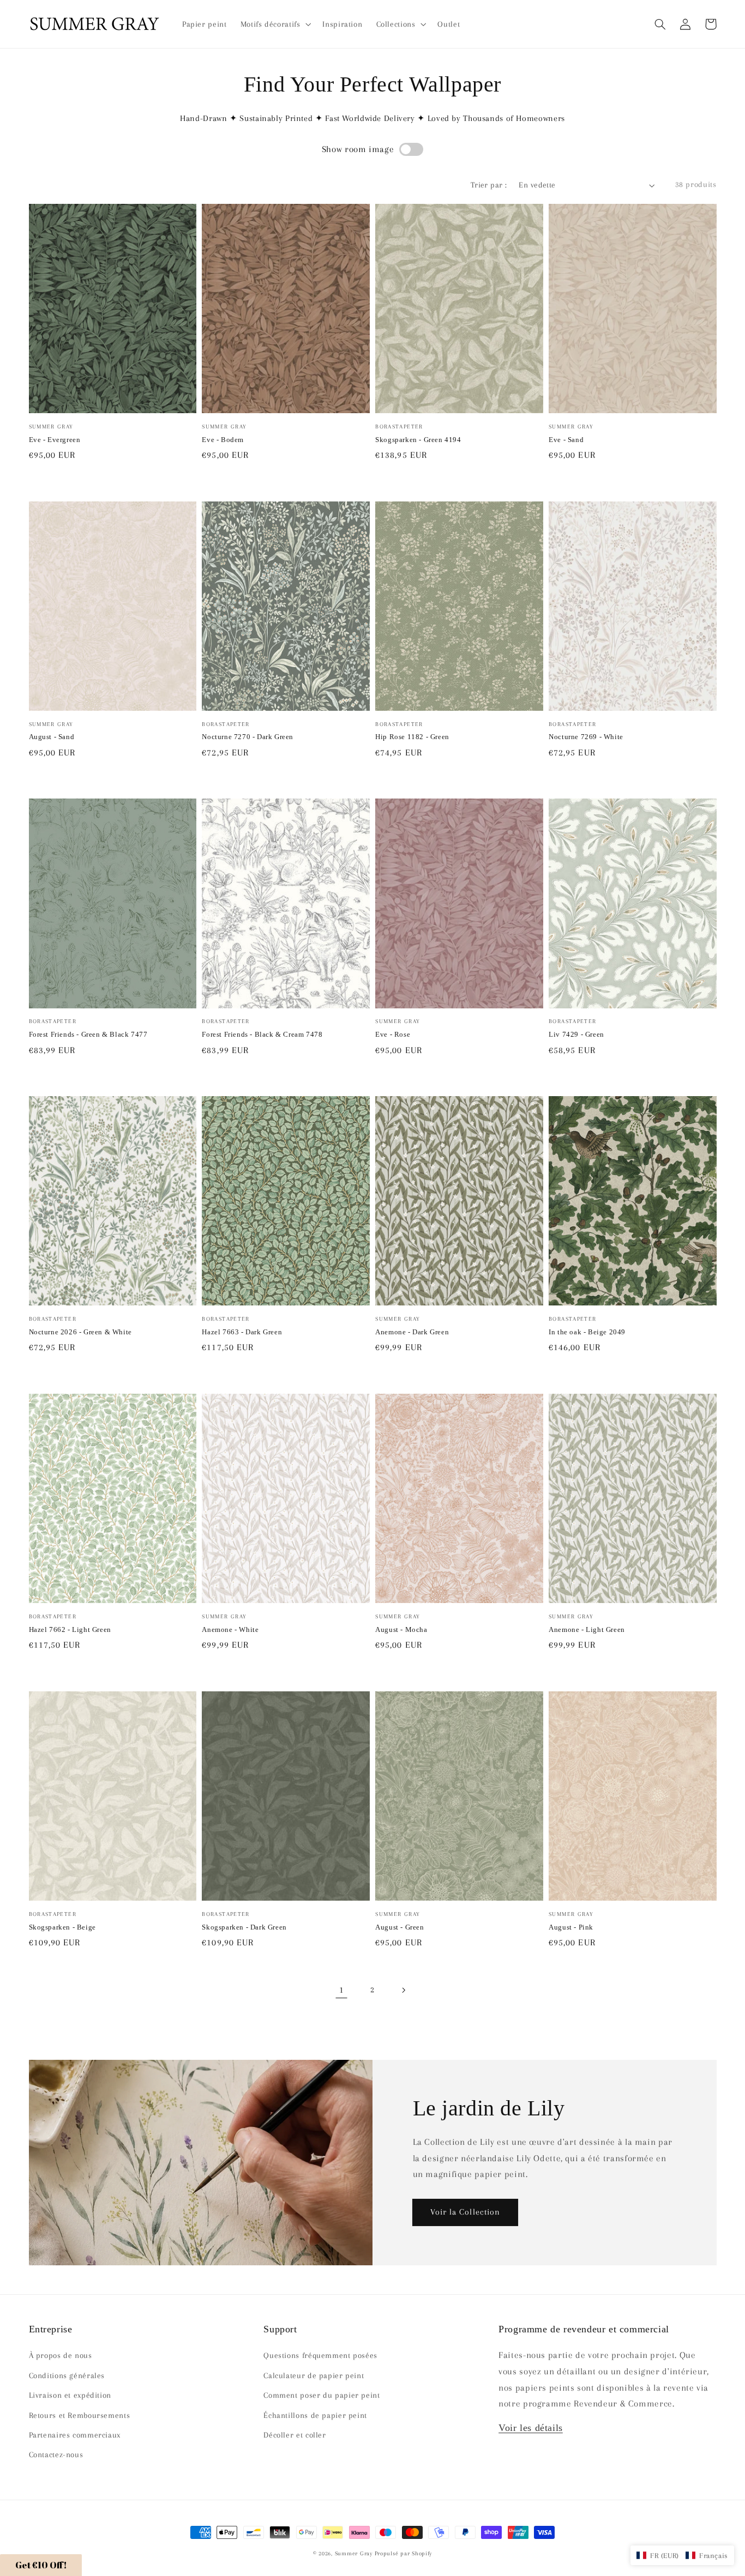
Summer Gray (354, 2553)
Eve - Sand (566, 440)
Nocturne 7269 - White (586, 737)
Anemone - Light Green (587, 1629)
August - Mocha (401, 1629)
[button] (660, 24)
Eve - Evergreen (55, 440)
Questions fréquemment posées (320, 2355)
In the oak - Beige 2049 (587, 1332)
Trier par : (489, 185)
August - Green (399, 1927)
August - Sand (52, 737)
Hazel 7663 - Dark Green (242, 1332)
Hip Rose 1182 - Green (412, 737)
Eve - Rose (393, 1034)
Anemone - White (230, 1629)
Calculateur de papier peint (314, 2375)
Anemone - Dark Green (412, 1332)
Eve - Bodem (223, 440)
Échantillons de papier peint (315, 2415)
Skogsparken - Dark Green (244, 1927)
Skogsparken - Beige (62, 1927)
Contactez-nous (56, 2454)
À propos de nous (61, 2355)
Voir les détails (531, 2428)
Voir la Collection (465, 2212)
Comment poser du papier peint (322, 2395)
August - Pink (571, 1927)
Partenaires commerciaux (75, 2435)
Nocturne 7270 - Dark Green (248, 737)
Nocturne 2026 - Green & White (80, 1332)
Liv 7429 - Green (576, 1034)
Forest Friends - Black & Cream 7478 (262, 1034)
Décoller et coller (295, 2435)
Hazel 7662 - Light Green (70, 1629)
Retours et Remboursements (80, 2415)
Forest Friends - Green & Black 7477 (88, 1034)
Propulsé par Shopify (404, 2553)
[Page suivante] (404, 1990)
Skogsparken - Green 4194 (418, 440)
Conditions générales (67, 2375)
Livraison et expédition (70, 2395)
